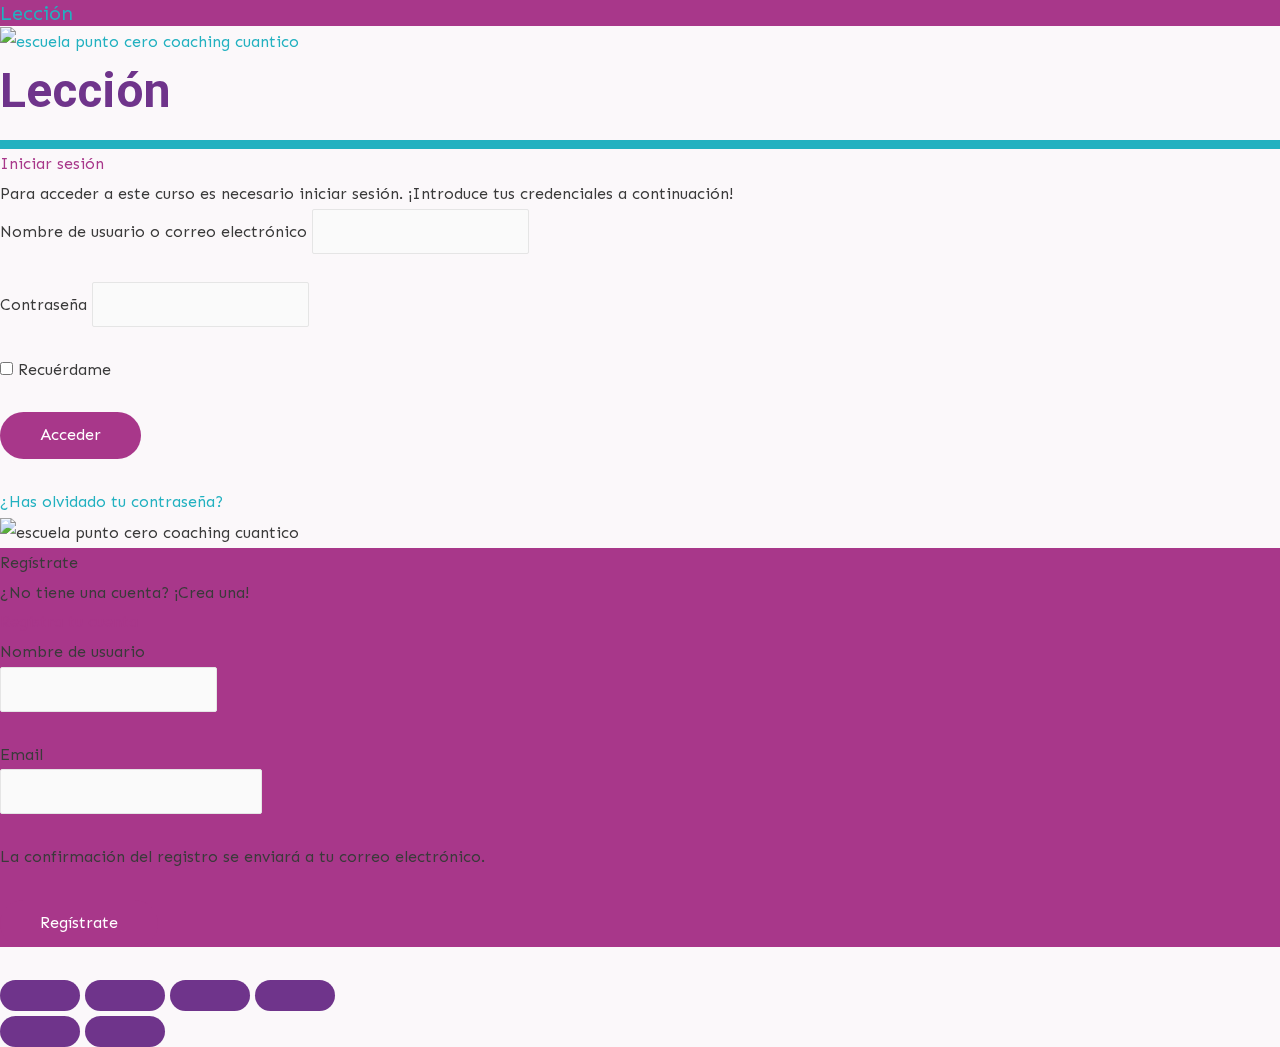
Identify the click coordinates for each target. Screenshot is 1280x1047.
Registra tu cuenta (69, 621)
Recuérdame (62, 369)
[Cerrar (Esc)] (295, 995)
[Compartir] (210, 995)
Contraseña (43, 304)
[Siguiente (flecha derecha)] (125, 1031)
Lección (36, 13)
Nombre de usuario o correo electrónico (153, 231)
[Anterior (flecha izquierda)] (40, 1031)
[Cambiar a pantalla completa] (125, 995)
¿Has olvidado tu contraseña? (111, 501)
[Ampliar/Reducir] (40, 995)
